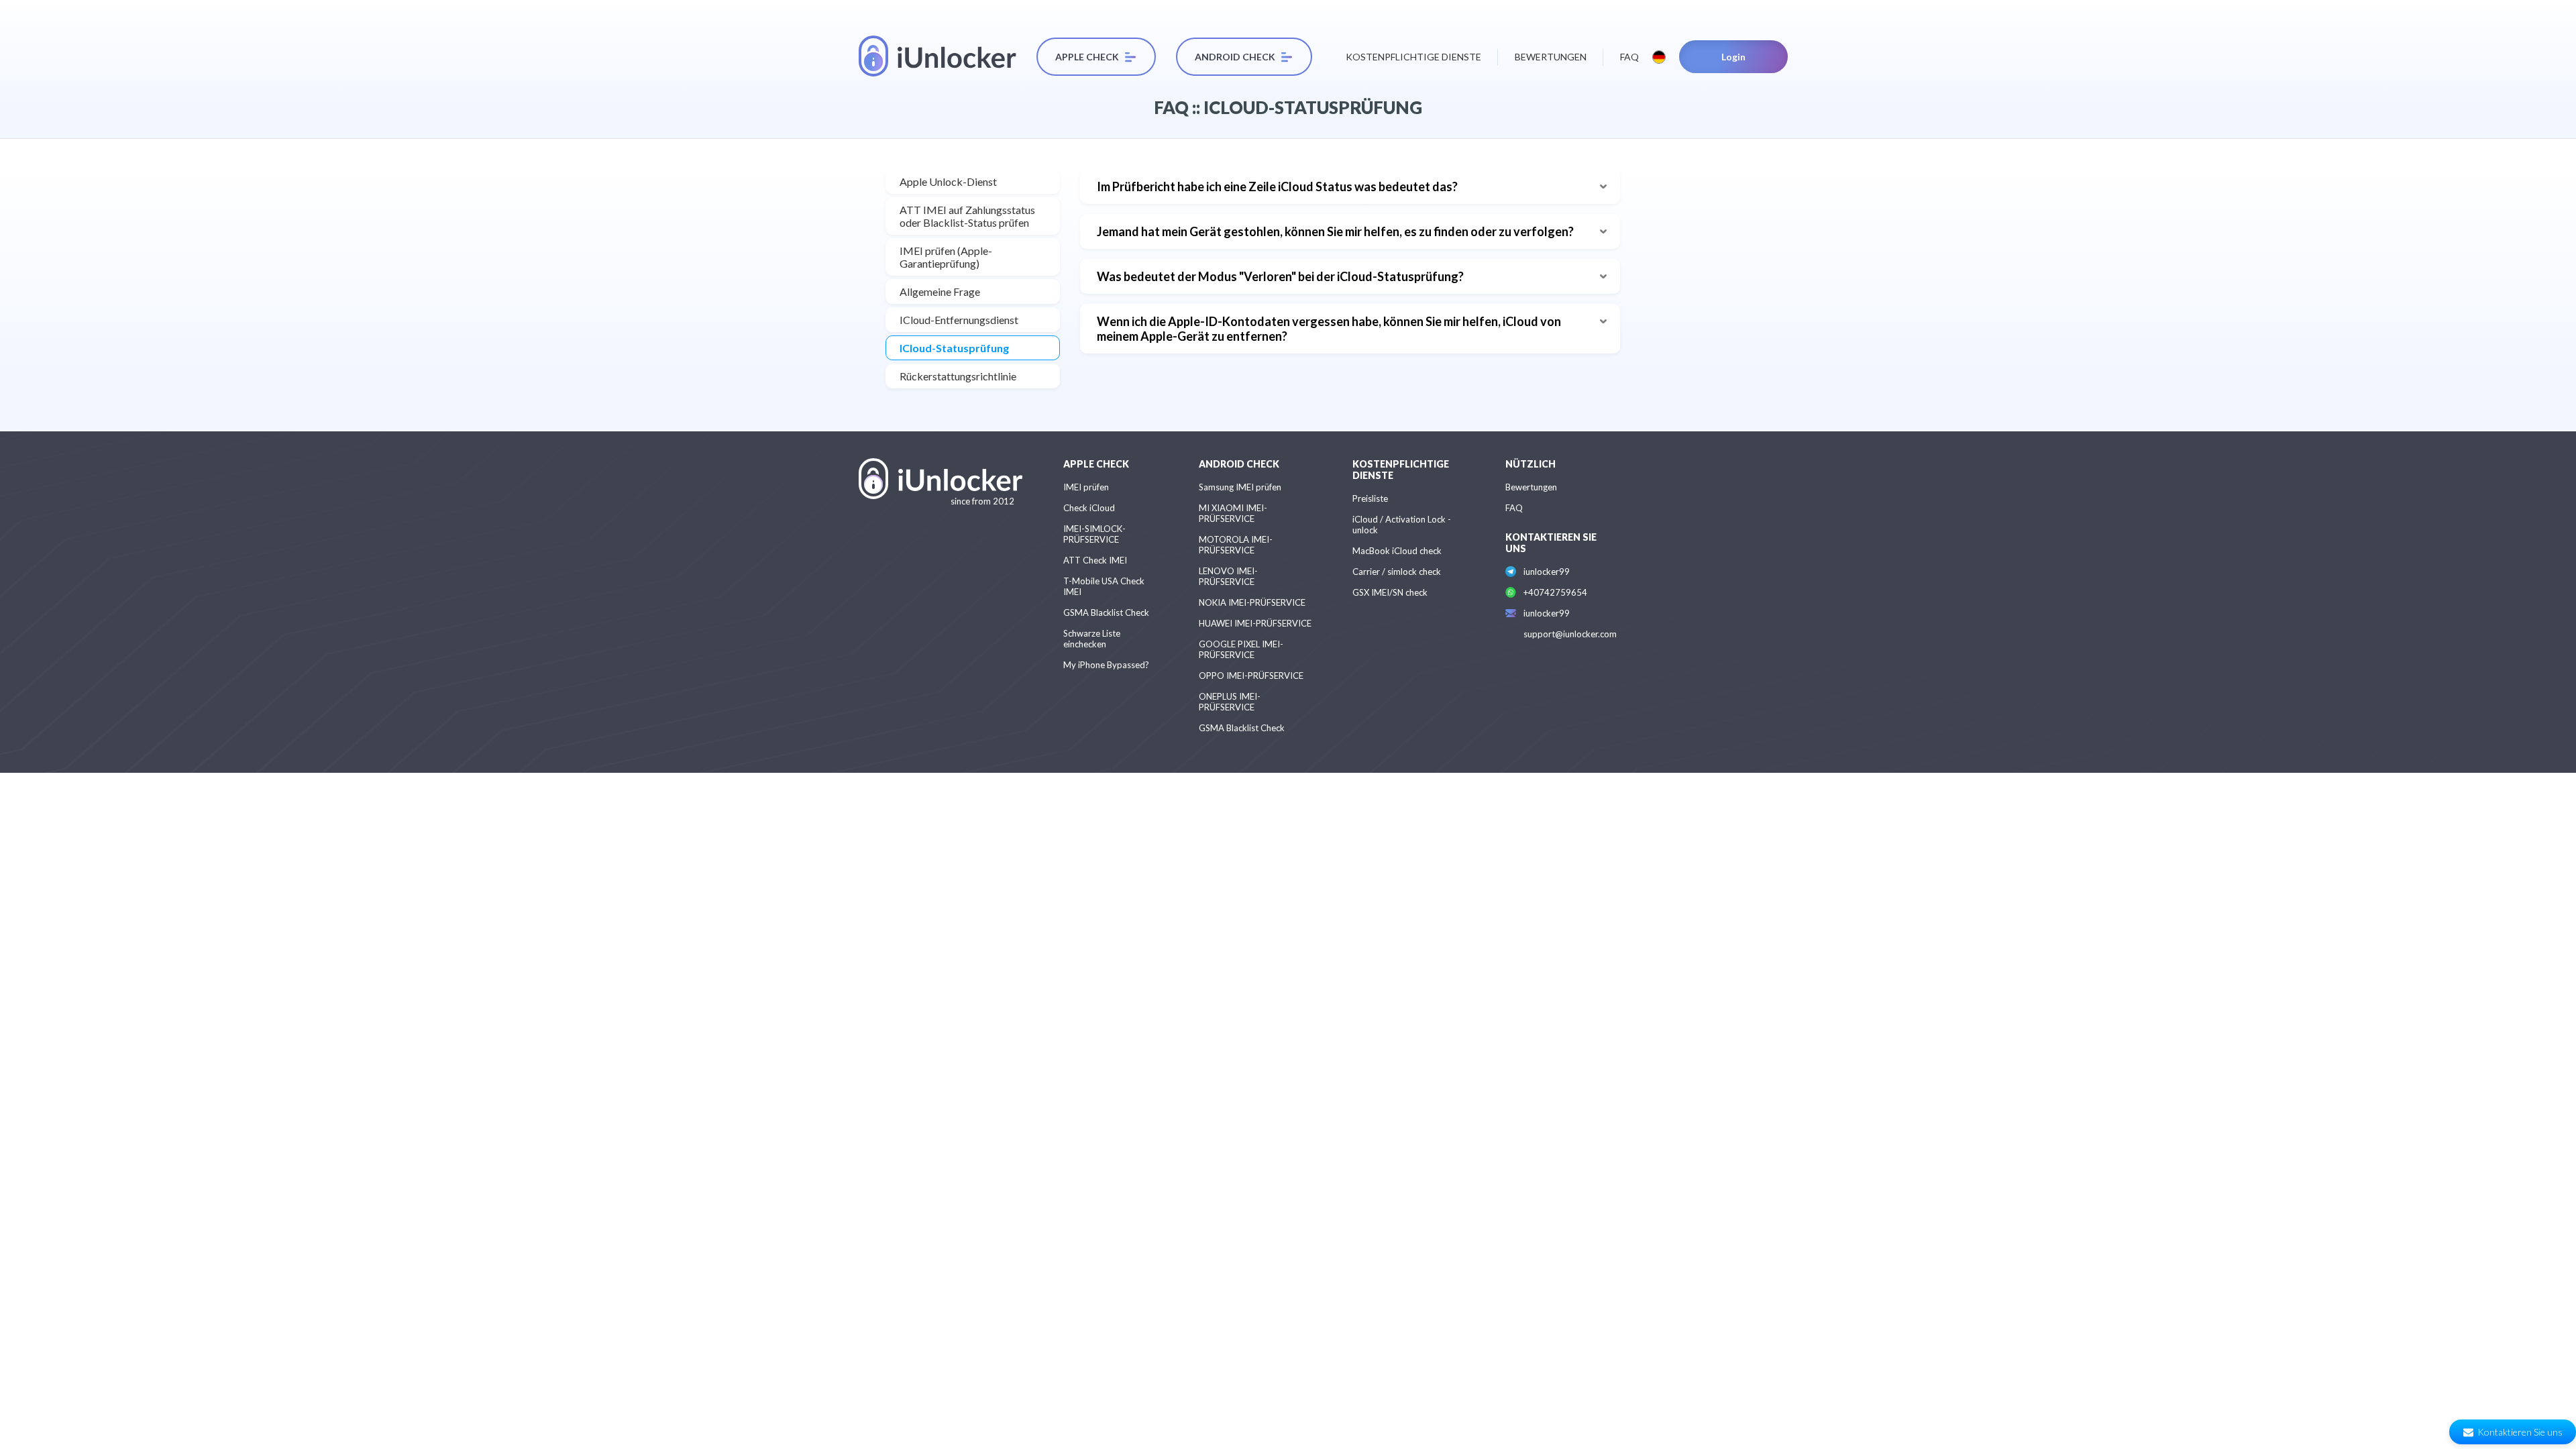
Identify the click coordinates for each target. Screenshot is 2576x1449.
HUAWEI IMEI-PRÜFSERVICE (1255, 623)
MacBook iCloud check (1397, 551)
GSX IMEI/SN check (1390, 592)
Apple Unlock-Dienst (948, 181)
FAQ (1629, 57)
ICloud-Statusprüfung (954, 348)
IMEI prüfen (1086, 487)
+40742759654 (1555, 592)
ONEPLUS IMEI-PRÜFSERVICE (1230, 702)
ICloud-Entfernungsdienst (959, 320)
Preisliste (1370, 498)
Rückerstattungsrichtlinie (958, 376)
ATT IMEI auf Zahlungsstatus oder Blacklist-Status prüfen (967, 216)
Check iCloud (1089, 508)
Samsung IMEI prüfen (1240, 487)
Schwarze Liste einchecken (1092, 639)
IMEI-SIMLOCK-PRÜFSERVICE (1094, 534)
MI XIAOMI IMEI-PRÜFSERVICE (1233, 513)
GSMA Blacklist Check (1106, 612)
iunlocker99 (1547, 572)
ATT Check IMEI (1095, 560)
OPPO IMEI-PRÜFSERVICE (1251, 676)
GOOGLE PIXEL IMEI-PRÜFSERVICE (1241, 649)
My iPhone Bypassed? (1106, 665)
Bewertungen (1551, 57)
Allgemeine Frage (940, 291)
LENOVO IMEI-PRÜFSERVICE (1228, 576)
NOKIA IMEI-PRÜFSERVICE (1252, 602)
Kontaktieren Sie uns (2520, 1432)
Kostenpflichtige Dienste (1413, 57)
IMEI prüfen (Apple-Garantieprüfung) (946, 257)
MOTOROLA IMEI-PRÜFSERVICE (1236, 545)
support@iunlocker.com (1570, 634)
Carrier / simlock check (1397, 572)
